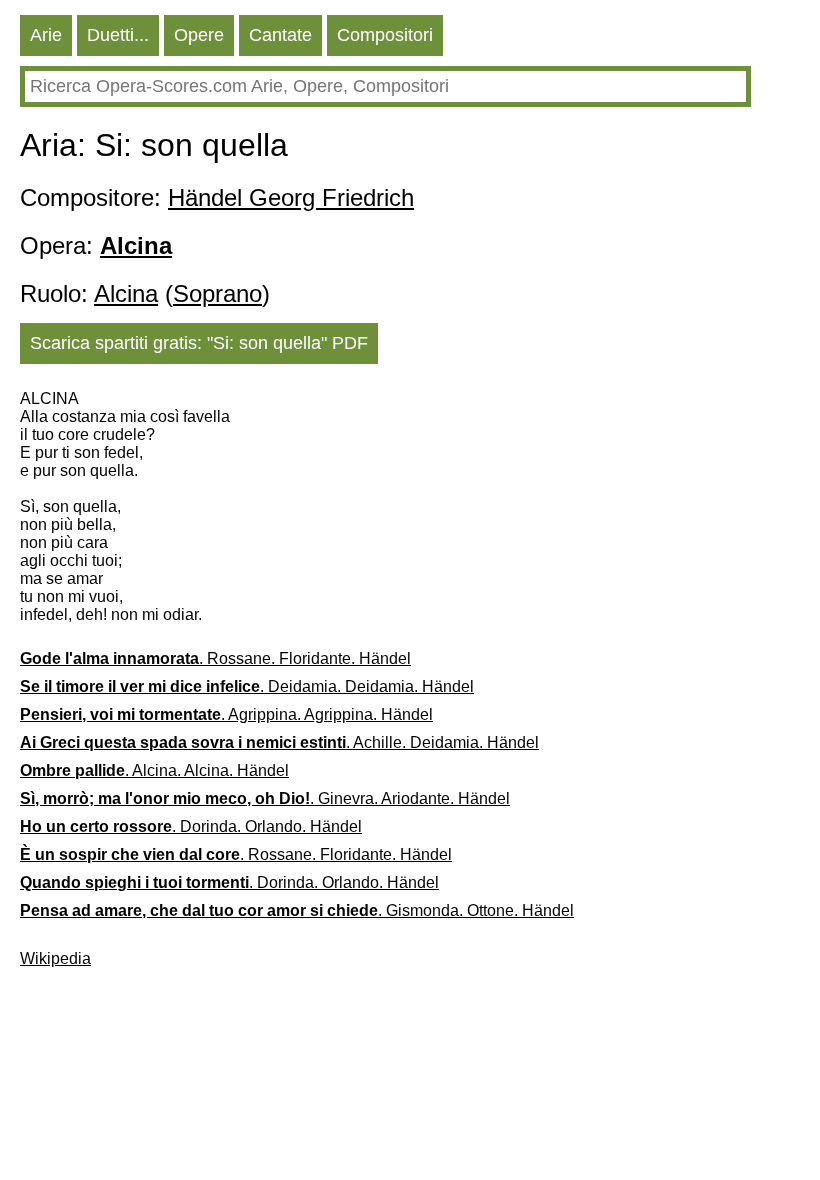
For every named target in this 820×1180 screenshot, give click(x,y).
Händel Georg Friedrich (291, 197)
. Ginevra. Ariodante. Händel (265, 798)
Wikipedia (55, 958)
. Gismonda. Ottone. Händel (297, 910)
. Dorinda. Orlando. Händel (191, 826)
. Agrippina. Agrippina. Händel (226, 714)
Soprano (217, 293)
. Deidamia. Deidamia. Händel (247, 686)
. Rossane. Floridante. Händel (215, 658)
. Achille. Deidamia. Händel (279, 742)
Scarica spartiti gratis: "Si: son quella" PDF (199, 343)
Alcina (126, 293)
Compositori (385, 35)
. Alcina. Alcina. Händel (154, 770)
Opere (199, 35)
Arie (46, 35)
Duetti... (118, 35)
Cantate (280, 35)
